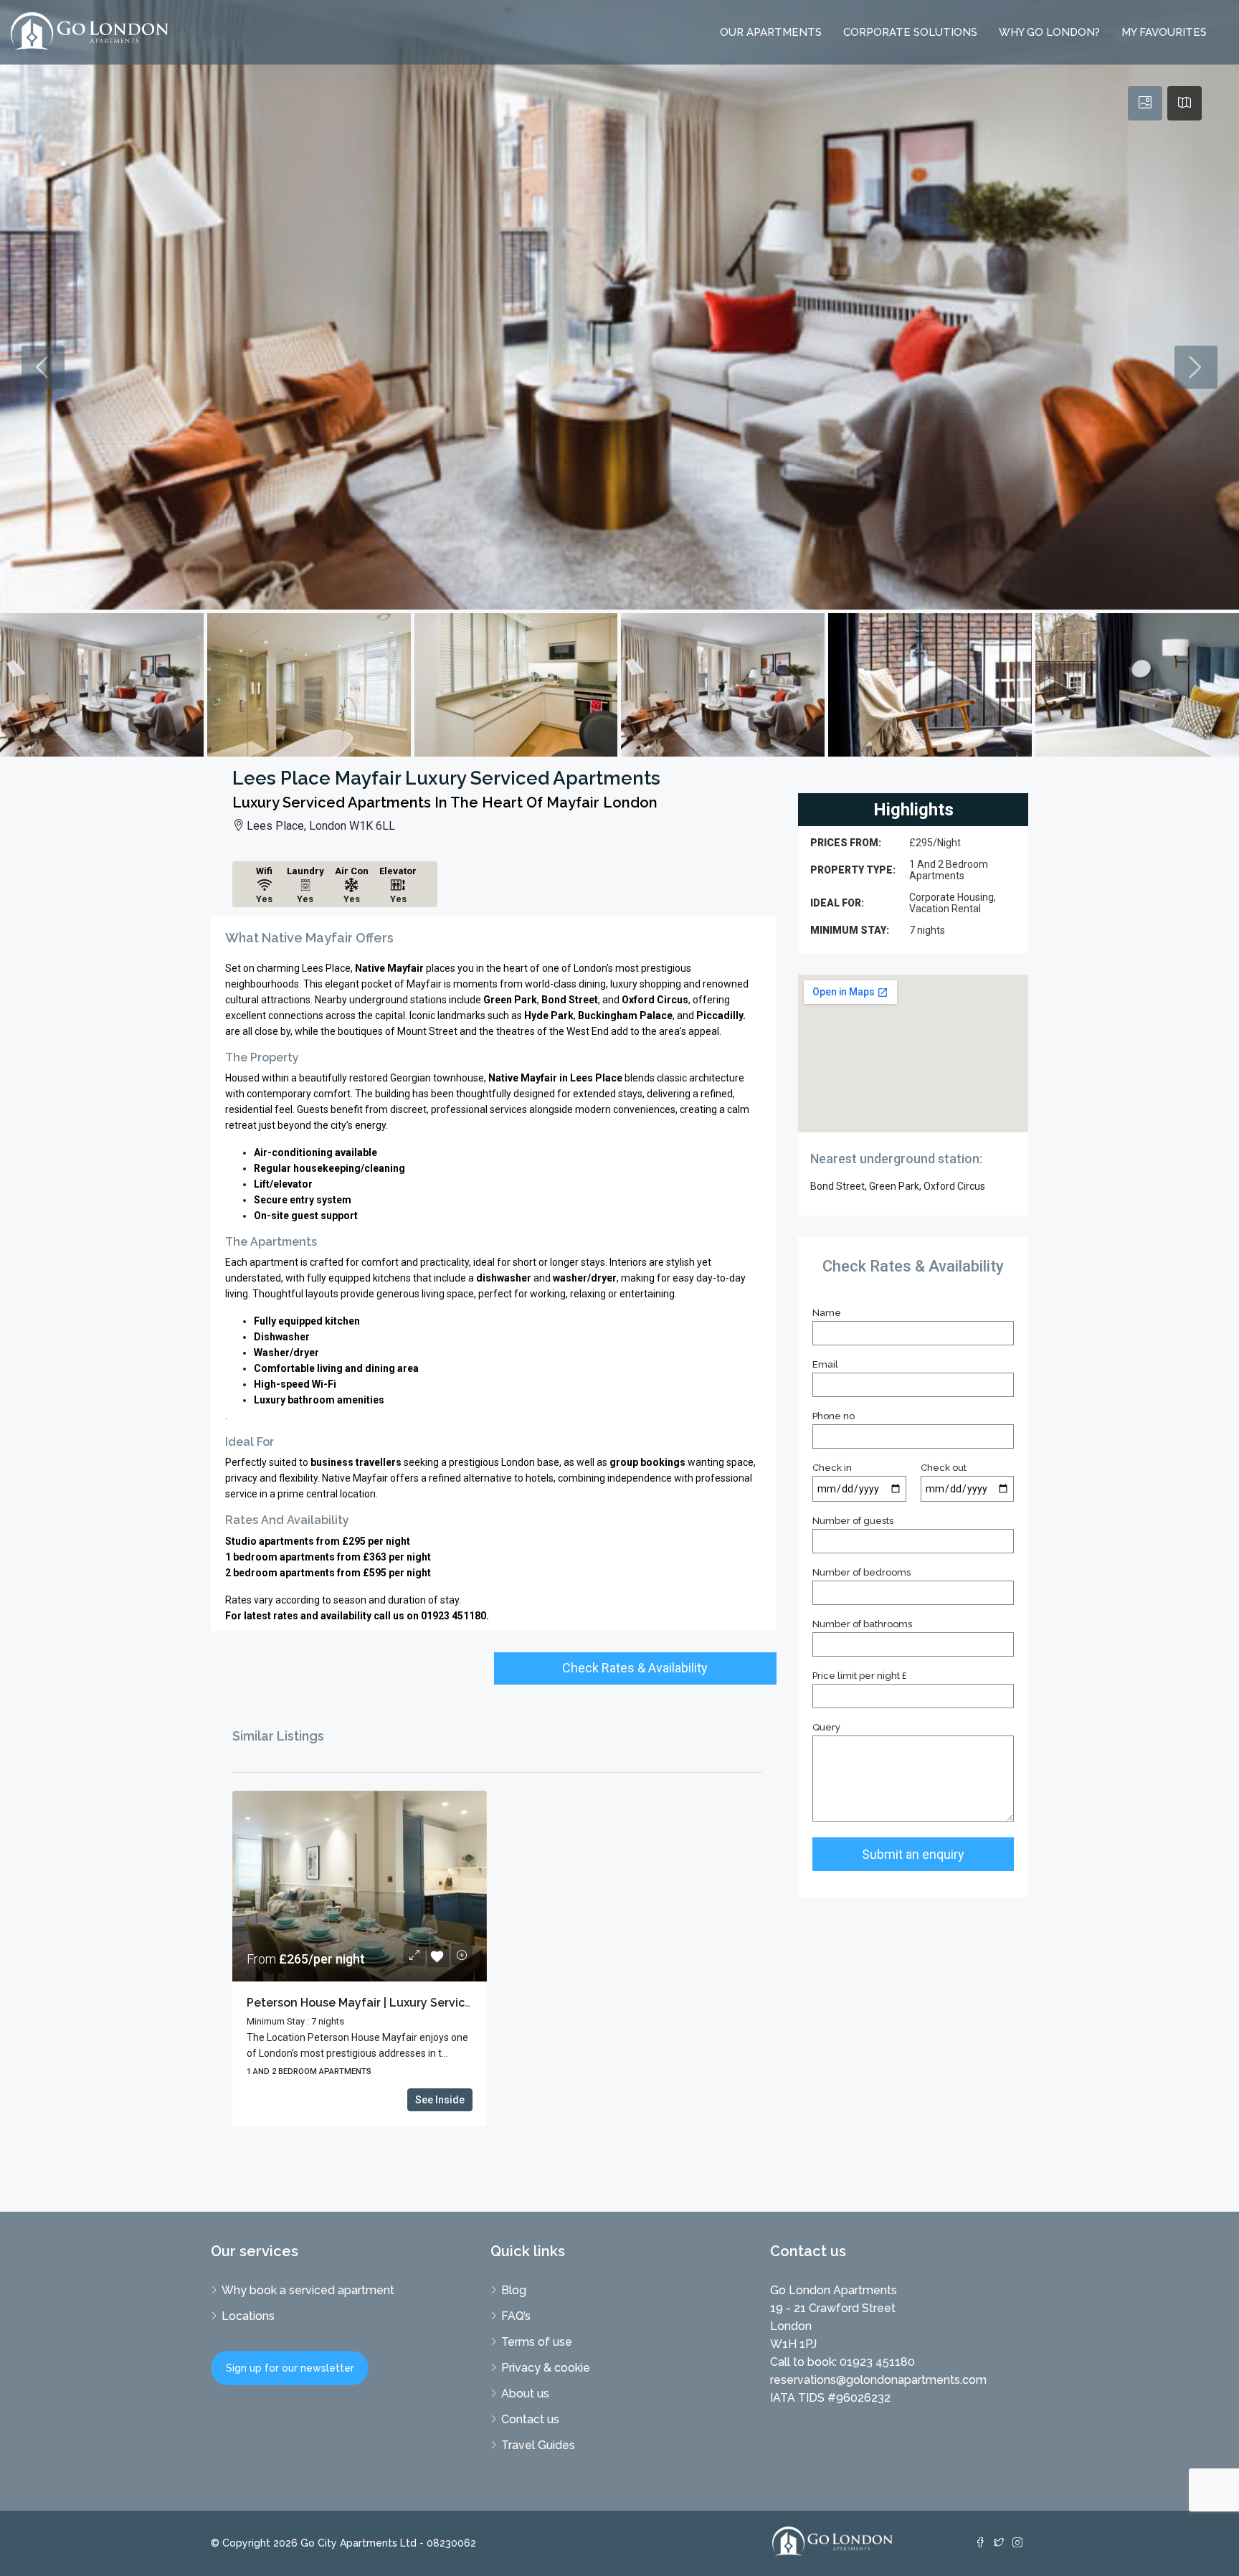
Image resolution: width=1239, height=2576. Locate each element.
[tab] (1145, 103)
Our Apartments (771, 32)
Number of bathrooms (862, 1624)
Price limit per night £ (859, 1676)
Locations (248, 2316)
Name (827, 1313)
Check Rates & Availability (635, 1668)
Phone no (834, 1416)
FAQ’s (516, 2316)
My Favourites (1164, 32)
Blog (514, 2290)
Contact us (530, 2419)
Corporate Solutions (910, 32)
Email (825, 1364)
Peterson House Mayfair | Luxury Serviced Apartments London (421, 2003)
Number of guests (853, 1521)
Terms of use (537, 2342)
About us (525, 2393)
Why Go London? (1049, 32)
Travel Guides (538, 2445)
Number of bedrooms (861, 1572)
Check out (944, 1468)
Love (438, 1956)
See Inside (440, 2100)
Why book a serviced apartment (308, 2290)
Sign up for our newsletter (290, 2368)
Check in (832, 1468)
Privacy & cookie (546, 2368)
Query (826, 1727)
